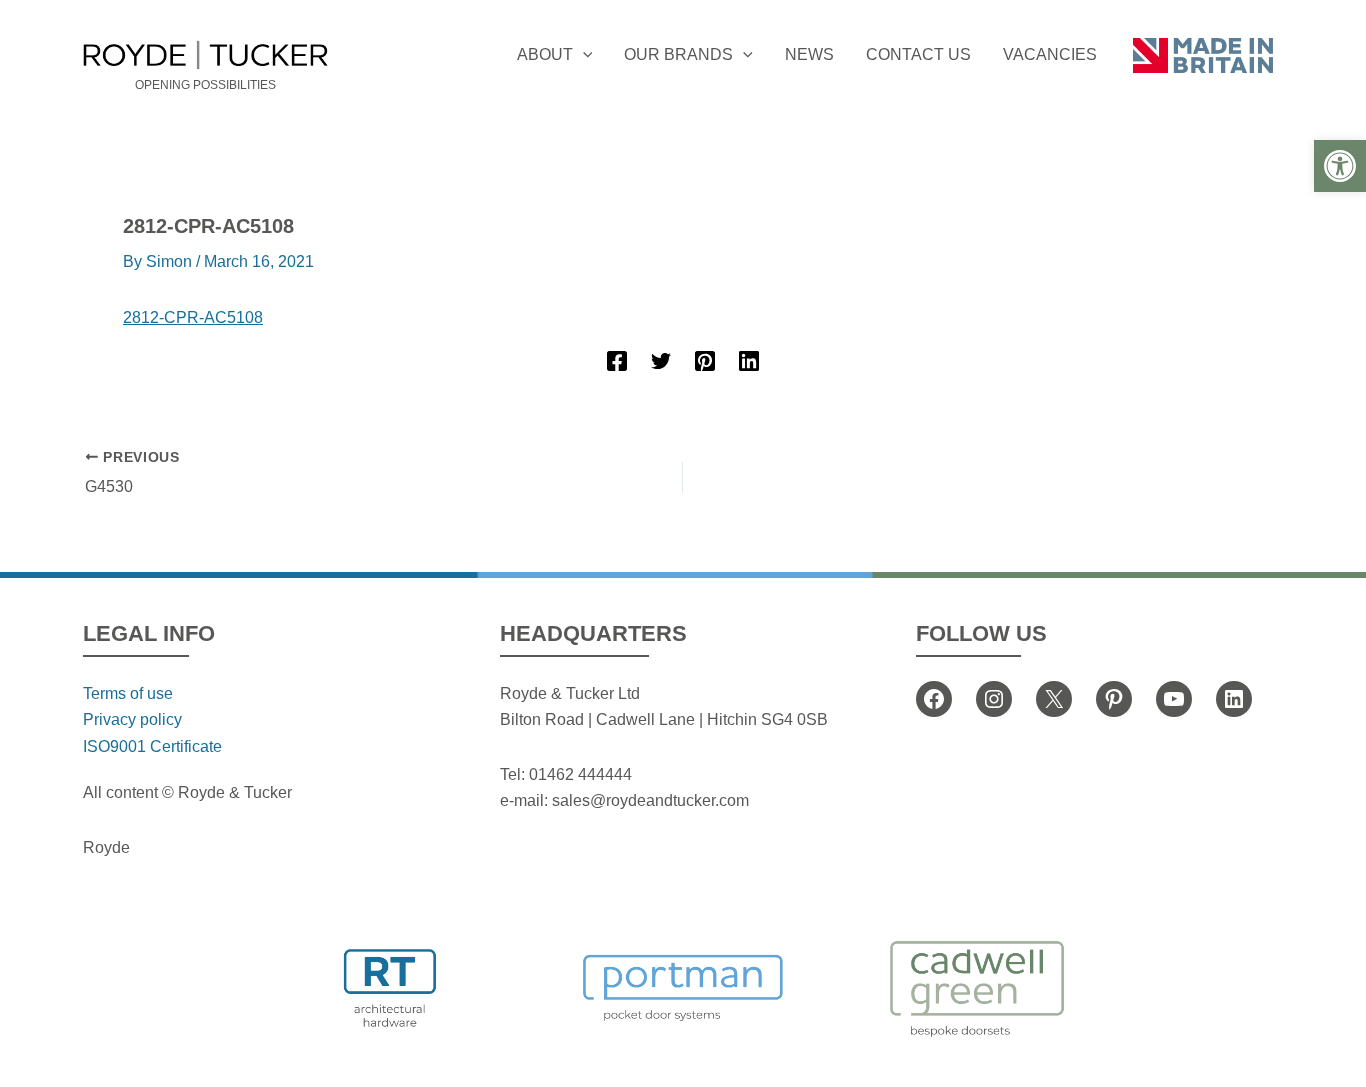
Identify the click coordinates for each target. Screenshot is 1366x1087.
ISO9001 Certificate (152, 746)
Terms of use (128, 693)
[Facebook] (617, 361)
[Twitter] (661, 361)
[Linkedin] (749, 361)
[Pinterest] (705, 361)
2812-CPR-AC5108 (193, 317)
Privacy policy (132, 719)
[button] (1340, 166)
